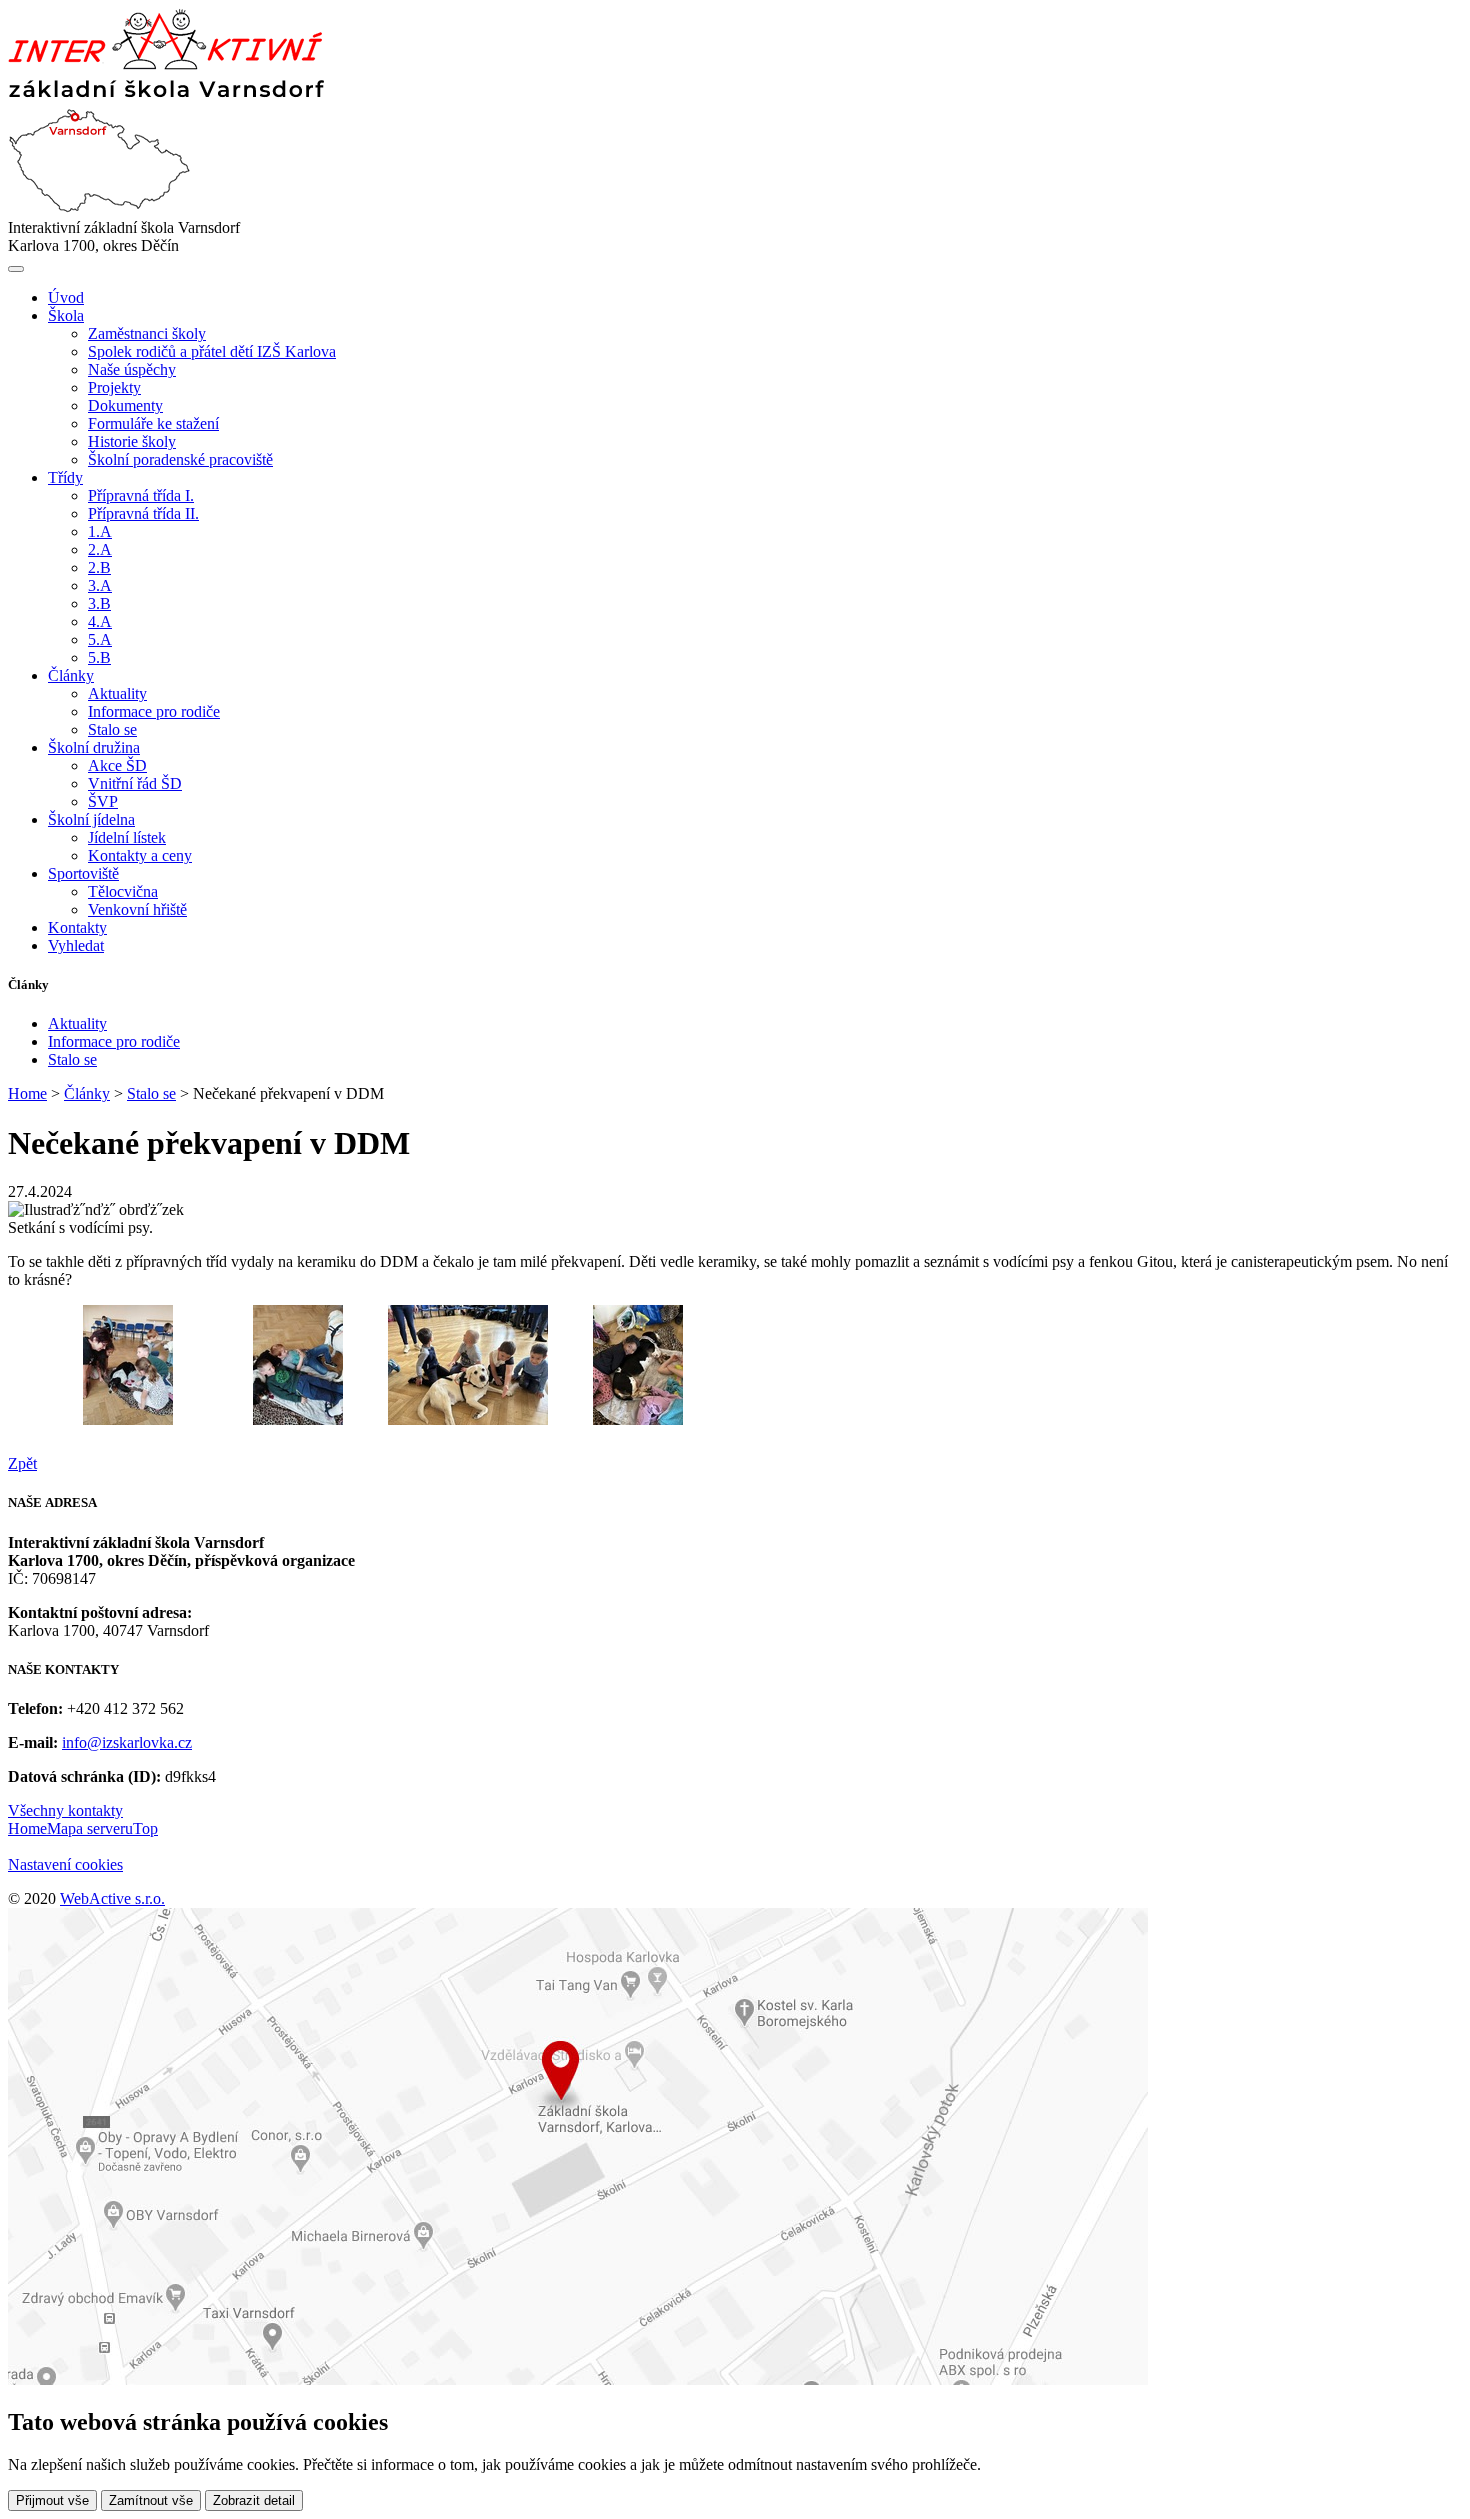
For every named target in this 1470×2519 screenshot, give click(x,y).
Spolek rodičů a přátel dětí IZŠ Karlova (212, 351)
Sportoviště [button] (83, 873)
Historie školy (132, 441)
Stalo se (112, 729)
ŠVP (103, 801)
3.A (100, 585)
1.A (100, 531)
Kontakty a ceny (140, 855)
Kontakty (77, 927)
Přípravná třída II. (143, 513)
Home (27, 1093)
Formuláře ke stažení (153, 423)
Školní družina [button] (94, 747)
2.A (100, 549)
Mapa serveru (90, 1828)
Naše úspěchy (132, 369)
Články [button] (71, 675)
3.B (99, 603)
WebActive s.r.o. (112, 1898)
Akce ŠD (117, 765)
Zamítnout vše (151, 2500)
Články (87, 1093)
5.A (100, 639)
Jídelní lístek (127, 837)
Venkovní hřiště (137, 909)
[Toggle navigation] (16, 269)
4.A (100, 621)
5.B (99, 657)
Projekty (114, 387)
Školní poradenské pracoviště (180, 459)
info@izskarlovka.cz (127, 1742)
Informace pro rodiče (154, 711)
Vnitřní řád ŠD (135, 783)
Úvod (66, 297)
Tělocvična (123, 891)
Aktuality (117, 693)
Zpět (22, 1463)
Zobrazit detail (254, 2500)
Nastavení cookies (65, 1864)
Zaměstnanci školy (147, 333)
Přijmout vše (52, 2500)
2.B (99, 567)
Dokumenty (125, 405)
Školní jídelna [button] (91, 819)
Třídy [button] (65, 477)
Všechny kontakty (65, 1810)
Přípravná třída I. (141, 495)
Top (145, 1828)
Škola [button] (66, 315)
